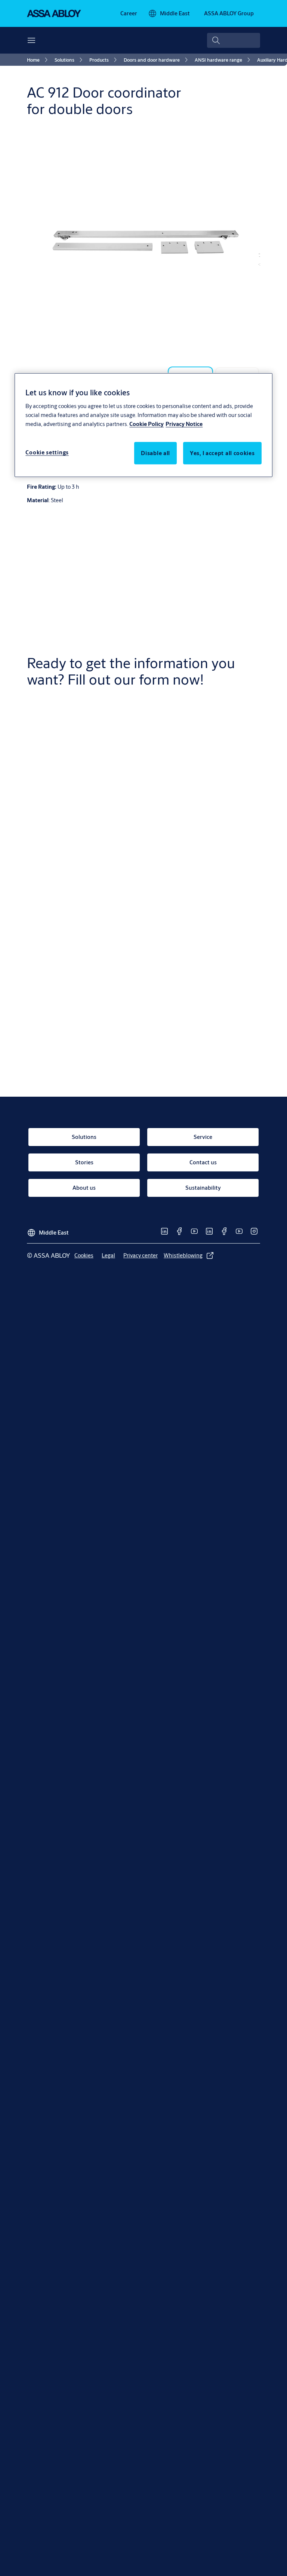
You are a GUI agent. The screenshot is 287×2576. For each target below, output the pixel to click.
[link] (129, 13)
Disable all (155, 453)
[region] (143, 425)
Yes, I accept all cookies (222, 453)
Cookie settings (47, 452)
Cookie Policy (146, 424)
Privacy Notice (184, 424)
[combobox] (234, 40)
